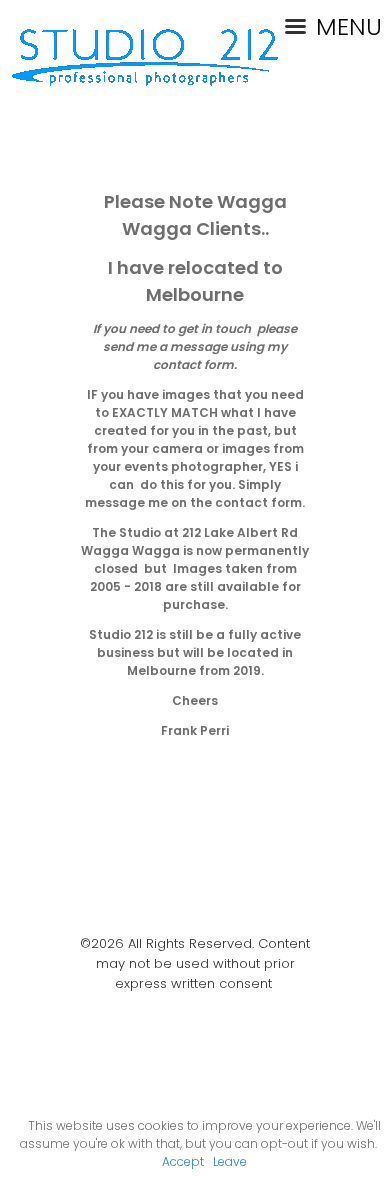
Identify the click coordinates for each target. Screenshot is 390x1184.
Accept (183, 1161)
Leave (230, 1161)
